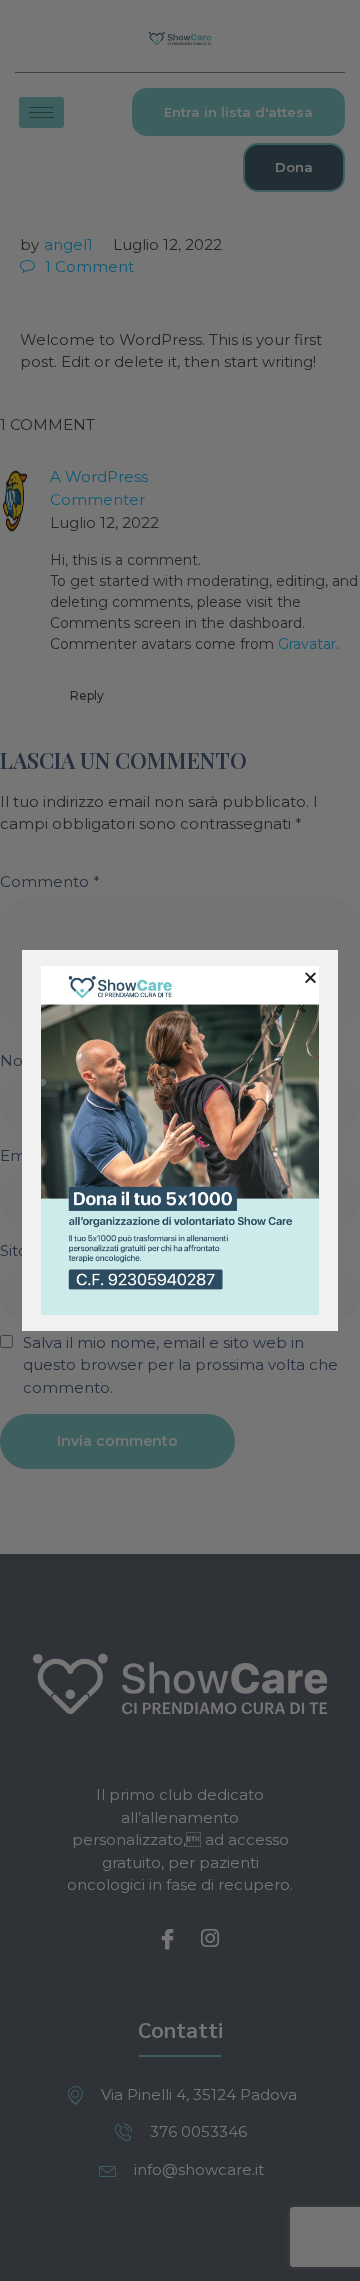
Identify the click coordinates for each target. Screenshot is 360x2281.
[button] (310, 977)
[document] (180, 1140)
